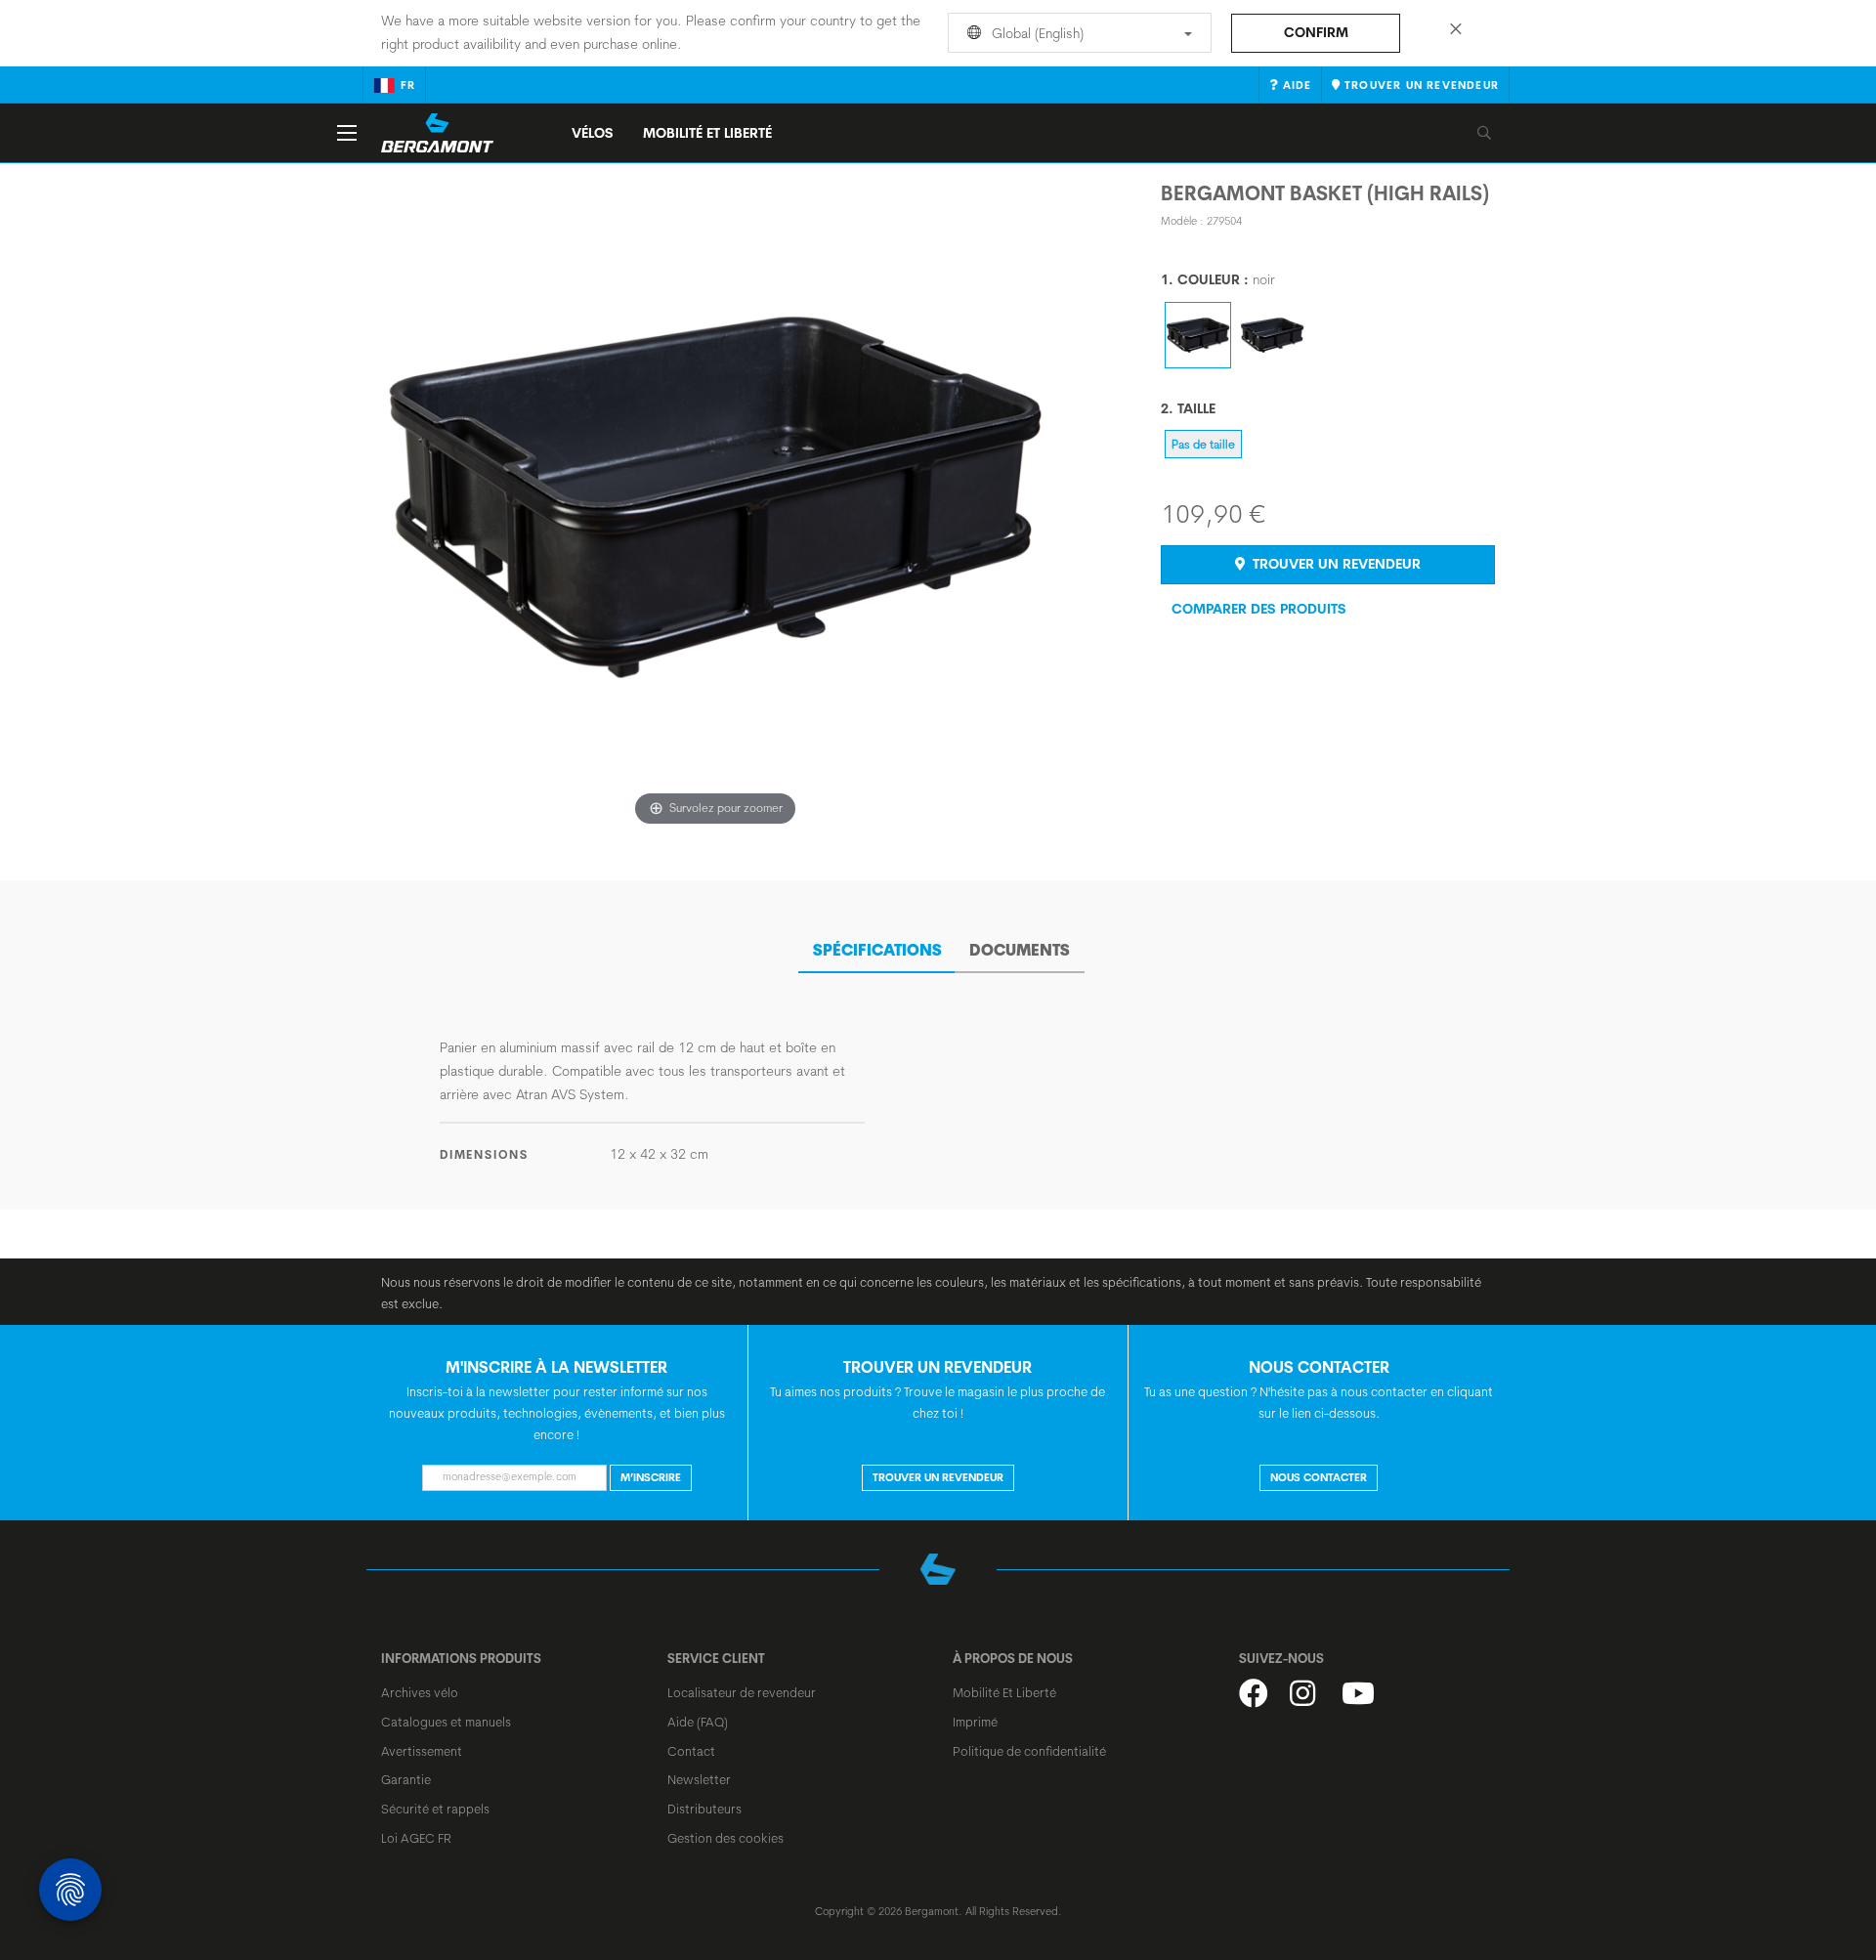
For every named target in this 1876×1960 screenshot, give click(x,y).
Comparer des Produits (1259, 609)
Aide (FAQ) (698, 1722)
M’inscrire (651, 1477)
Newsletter (699, 1779)
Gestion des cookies (725, 1838)
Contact (691, 1751)
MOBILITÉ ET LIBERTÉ (707, 133)
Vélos (593, 133)
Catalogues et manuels (446, 1722)
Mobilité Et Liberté (1004, 1692)
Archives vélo (420, 1692)
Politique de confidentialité (1029, 1751)
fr (408, 85)
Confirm (1316, 32)
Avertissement (422, 1751)
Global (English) (1036, 33)
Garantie (406, 1779)
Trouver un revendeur (1335, 564)
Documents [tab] (1020, 950)
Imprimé (975, 1722)
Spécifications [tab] (877, 950)
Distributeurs (704, 1809)
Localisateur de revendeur (742, 1692)
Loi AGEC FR (416, 1838)
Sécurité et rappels (435, 1809)
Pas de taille (1203, 444)
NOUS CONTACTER (1319, 1477)
